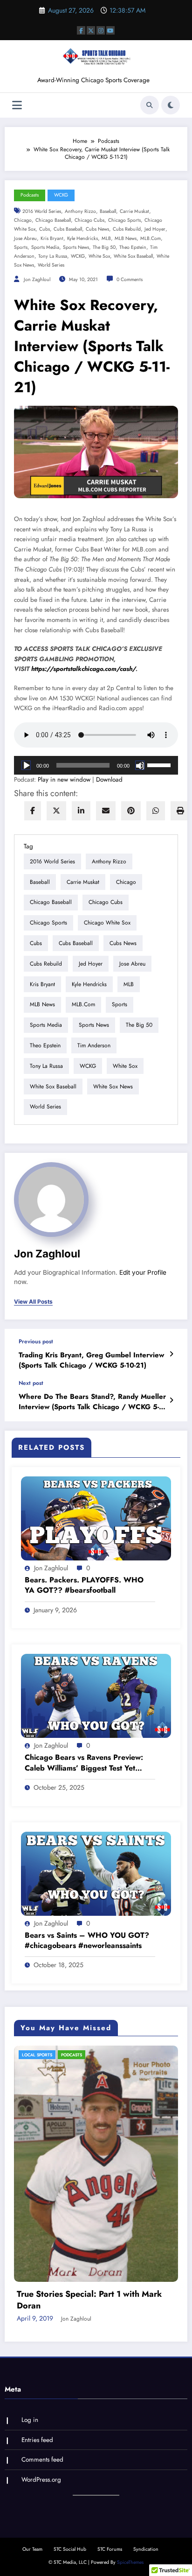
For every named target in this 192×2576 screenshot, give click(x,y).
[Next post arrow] (171, 1400)
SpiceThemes (130, 2393)
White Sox (99, 256)
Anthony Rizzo (80, 211)
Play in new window (64, 780)
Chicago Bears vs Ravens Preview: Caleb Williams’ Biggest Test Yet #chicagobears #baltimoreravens (84, 1763)
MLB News (126, 238)
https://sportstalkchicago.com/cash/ (83, 669)
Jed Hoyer (155, 229)
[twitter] (56, 811)
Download (109, 780)
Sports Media (45, 247)
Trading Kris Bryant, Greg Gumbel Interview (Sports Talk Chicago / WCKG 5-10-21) (91, 1360)
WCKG (61, 195)
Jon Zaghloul (37, 279)
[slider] (160, 764)
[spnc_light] (171, 105)
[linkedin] (81, 811)
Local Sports (44, 2055)
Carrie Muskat (134, 211)
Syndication (146, 2380)
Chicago (23, 220)
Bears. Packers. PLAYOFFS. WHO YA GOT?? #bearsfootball (84, 1585)
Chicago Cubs (89, 220)
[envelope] (106, 811)
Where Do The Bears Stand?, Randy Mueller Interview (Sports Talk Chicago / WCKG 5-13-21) (92, 1402)
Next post (31, 1383)
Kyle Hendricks (82, 238)
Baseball (108, 211)
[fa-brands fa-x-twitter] (91, 30)
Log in (30, 2251)
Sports (21, 247)
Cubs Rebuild (127, 229)
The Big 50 (104, 247)
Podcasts (30, 195)
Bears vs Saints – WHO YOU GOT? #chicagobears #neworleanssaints (87, 1941)
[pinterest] (131, 811)
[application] (96, 765)
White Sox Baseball (133, 256)
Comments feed (42, 2290)
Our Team (32, 2380)
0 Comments (130, 279)
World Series (51, 265)
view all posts (33, 1302)
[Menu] (17, 105)
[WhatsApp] (156, 811)
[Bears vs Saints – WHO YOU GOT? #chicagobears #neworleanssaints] (96, 1873)
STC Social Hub (70, 2380)
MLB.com (151, 238)
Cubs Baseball (68, 229)
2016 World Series (42, 211)
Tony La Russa (53, 256)
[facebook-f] (81, 30)
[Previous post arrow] (171, 1354)
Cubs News (97, 229)
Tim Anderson (94, 1045)
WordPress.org (41, 2311)
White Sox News (113, 1087)
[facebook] (33, 811)
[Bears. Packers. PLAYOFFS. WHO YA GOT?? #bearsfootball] (96, 1518)
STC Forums (110, 2380)
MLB (106, 238)
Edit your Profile (143, 1272)
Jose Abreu (25, 238)
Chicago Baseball (53, 220)
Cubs (45, 229)
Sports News (76, 247)
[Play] (26, 765)
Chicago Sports (124, 220)
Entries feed (37, 2271)
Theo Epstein (133, 247)
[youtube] (110, 30)
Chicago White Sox (107, 923)
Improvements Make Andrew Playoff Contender (94, 2131)
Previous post (36, 1341)
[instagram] (101, 30)
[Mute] (140, 765)
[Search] (150, 105)
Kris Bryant (52, 238)
